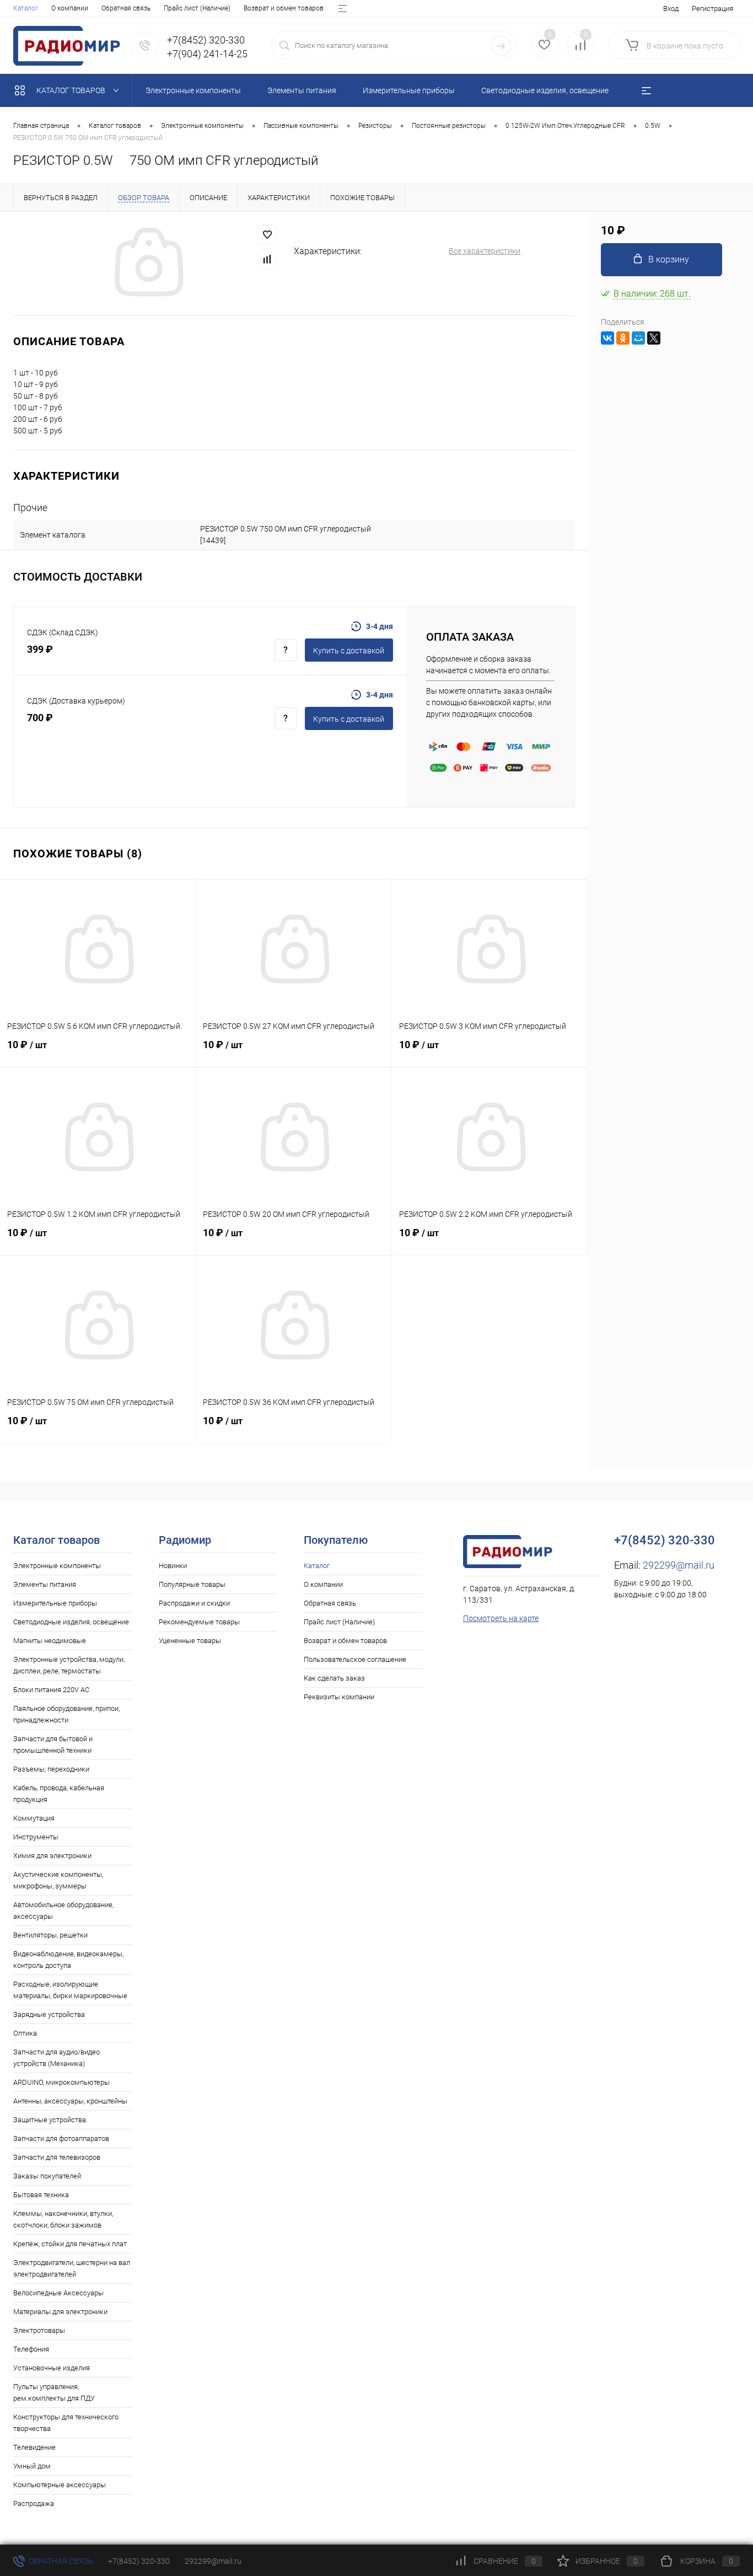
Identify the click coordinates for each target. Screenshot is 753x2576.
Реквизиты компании (339, 1697)
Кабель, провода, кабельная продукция (59, 1794)
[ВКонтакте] (607, 338)
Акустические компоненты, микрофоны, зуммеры (58, 1880)
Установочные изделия (52, 2368)
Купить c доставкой (349, 651)
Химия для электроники (52, 1856)
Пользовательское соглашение (355, 1659)
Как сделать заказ (334, 1678)
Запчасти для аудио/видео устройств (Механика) (57, 2058)
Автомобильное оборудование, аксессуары (63, 1910)
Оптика (25, 2033)
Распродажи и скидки (194, 1603)
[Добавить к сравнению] (267, 259)
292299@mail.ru (679, 1565)
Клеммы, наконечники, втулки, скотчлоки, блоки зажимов (63, 2219)
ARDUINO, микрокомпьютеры (61, 2082)
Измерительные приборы (55, 1603)
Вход (671, 9)
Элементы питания (45, 1584)
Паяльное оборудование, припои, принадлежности (66, 1714)
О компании (70, 8)
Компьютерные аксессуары (60, 2485)
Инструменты (36, 1837)
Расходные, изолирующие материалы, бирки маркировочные (70, 1990)
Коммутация (34, 1818)
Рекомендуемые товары (199, 1622)
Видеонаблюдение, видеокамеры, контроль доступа (68, 1960)
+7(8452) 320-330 (139, 2561)
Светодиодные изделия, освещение (71, 1622)
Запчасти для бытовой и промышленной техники (53, 1745)
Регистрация (712, 9)
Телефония (31, 2349)
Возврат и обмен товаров (284, 8)
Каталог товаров (72, 90)
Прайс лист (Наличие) (197, 8)
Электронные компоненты (57, 1566)
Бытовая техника (41, 2195)
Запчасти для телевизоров (57, 2157)
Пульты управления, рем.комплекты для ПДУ (54, 2392)
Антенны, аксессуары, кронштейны (70, 2101)
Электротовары (39, 2330)
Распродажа (34, 2503)
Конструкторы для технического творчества (66, 2423)
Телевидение (34, 2447)
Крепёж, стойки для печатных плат (70, 2244)
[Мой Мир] (638, 338)
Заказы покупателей (47, 2176)
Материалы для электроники (60, 2312)
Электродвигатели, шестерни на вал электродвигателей (72, 2268)
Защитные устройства (50, 2120)
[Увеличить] (147, 264)
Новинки (173, 1566)
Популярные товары (192, 1584)
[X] (654, 338)
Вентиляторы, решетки (50, 1935)
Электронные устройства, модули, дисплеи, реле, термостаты (69, 1665)
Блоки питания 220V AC (51, 1690)
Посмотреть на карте (501, 1618)
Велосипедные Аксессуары (58, 2293)
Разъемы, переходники (51, 1769)
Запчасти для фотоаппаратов (61, 2138)
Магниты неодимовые (50, 1641)
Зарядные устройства (49, 2014)
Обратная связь (126, 8)
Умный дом (32, 2466)
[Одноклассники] (623, 338)
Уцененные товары (190, 1641)
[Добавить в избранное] (267, 235)
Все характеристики (485, 251)
